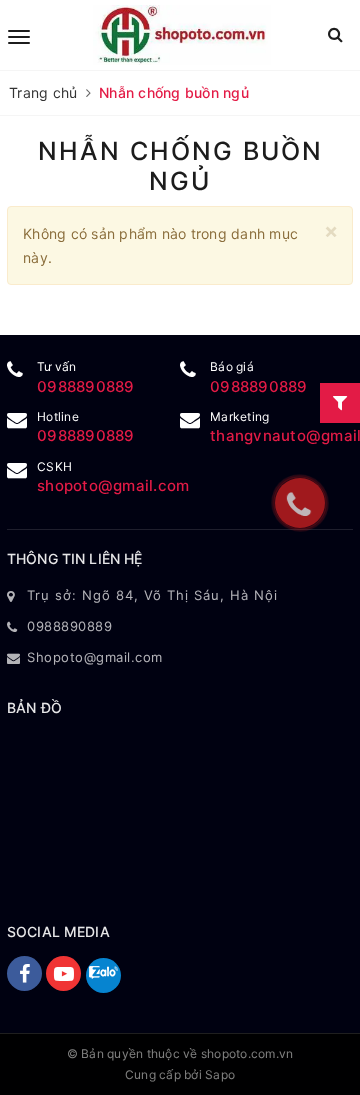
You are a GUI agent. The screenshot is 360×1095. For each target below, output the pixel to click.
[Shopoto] (182, 35)
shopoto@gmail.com (113, 485)
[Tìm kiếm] (335, 34)
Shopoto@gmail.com (95, 657)
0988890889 (86, 386)
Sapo (220, 1074)
